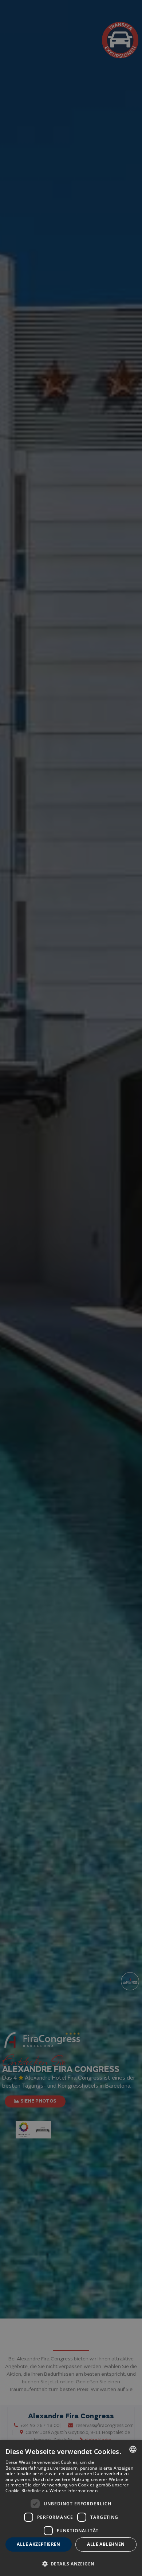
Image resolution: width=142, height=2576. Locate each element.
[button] (71, 2563)
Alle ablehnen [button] (106, 2544)
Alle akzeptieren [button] (38, 2544)
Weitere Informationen (74, 2491)
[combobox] (133, 2449)
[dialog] (71, 2508)
